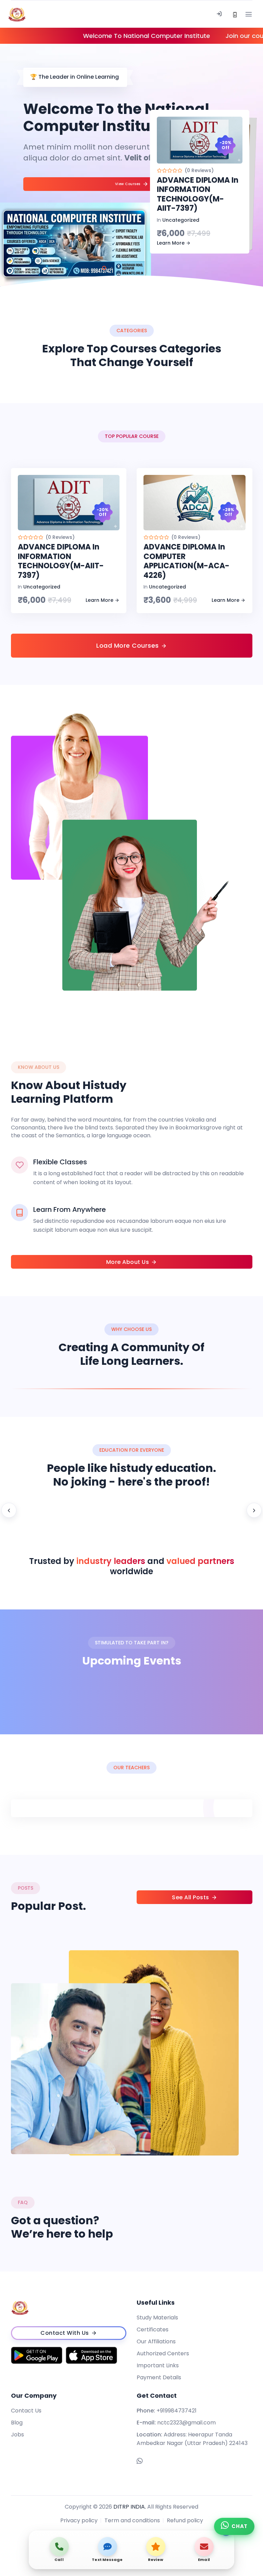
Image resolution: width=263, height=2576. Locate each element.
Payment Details (159, 2377)
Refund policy (185, 2520)
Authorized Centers (163, 2353)
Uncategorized (181, 220)
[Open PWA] (235, 14)
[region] (131, 1510)
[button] (104, 268)
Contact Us (26, 2411)
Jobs (17, 2435)
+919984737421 (177, 2411)
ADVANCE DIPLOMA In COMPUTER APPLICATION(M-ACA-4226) (186, 561)
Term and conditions (132, 2520)
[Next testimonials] (254, 1510)
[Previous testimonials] (9, 1510)
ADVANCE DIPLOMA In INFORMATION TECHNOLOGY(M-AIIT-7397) (198, 194)
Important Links (158, 2365)
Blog (17, 2423)
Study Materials (157, 2318)
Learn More (171, 243)
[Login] (219, 14)
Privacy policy (79, 2520)
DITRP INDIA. (130, 2507)
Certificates (153, 2329)
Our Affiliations (156, 2341)
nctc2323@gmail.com (186, 2423)
